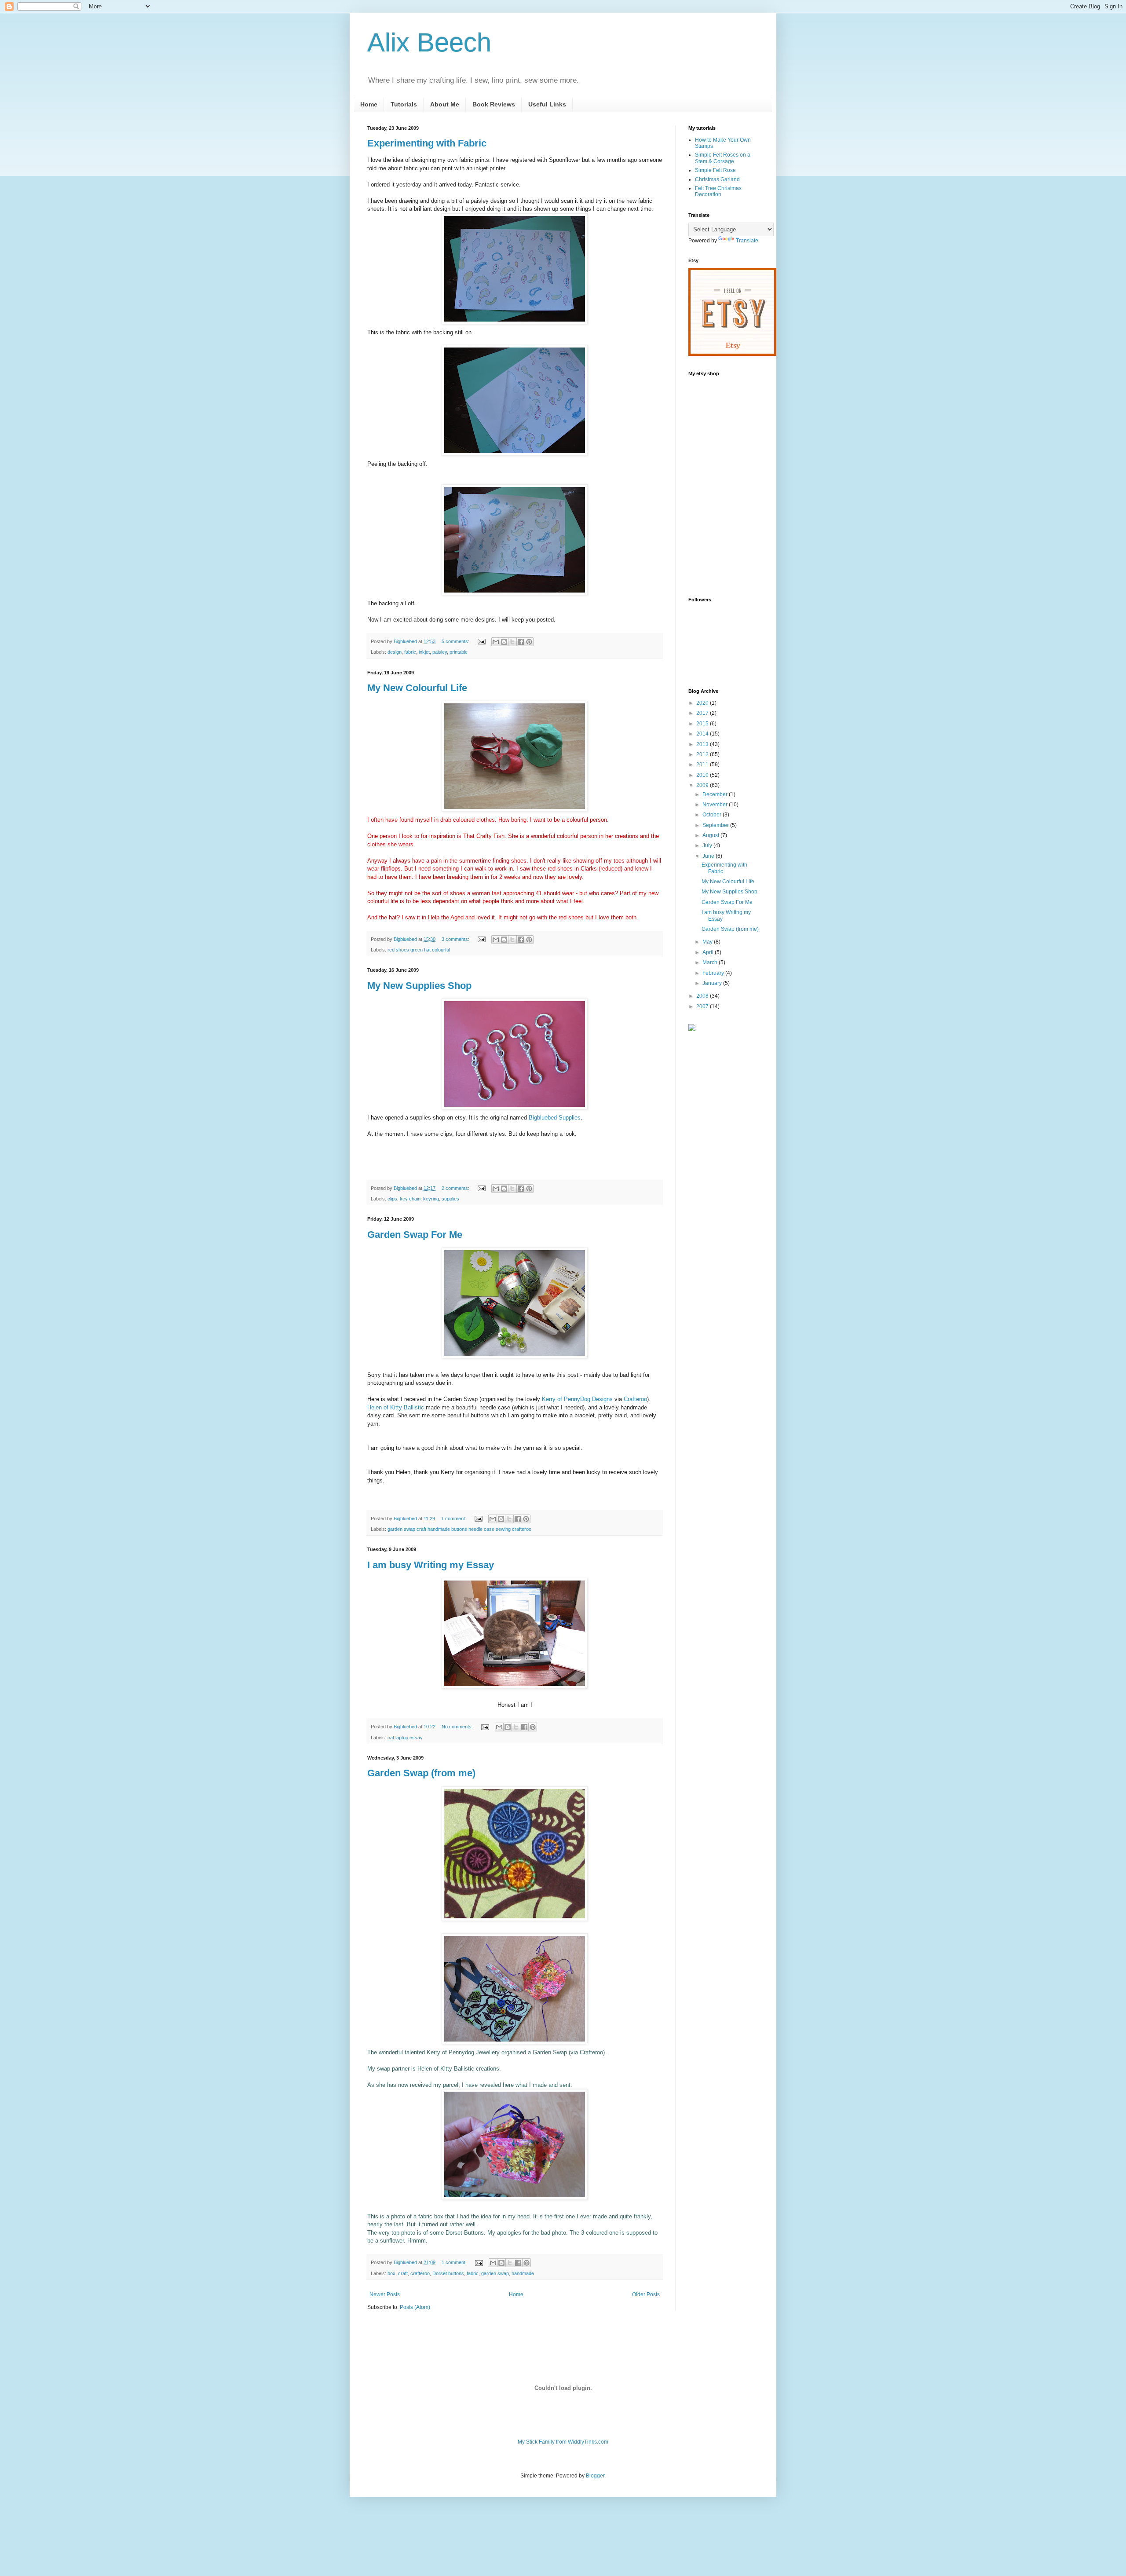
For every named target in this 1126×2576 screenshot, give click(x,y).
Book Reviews (494, 104)
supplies (450, 1199)
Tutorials (404, 104)
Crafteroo (635, 1399)
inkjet (424, 652)
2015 (703, 724)
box (391, 2273)
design (395, 652)
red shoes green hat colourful (419, 950)
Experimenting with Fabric (427, 143)
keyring (431, 1199)
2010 (703, 775)
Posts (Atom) (415, 2307)
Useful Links (547, 104)
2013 (703, 744)
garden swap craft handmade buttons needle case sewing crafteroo (459, 1529)
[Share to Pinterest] (529, 642)
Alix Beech (429, 42)
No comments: (458, 1727)
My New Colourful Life (417, 688)
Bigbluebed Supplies (555, 1118)
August (711, 835)
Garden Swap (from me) (421, 1773)
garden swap (495, 2273)
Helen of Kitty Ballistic (396, 1407)
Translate (747, 241)
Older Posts (646, 2294)
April (709, 952)
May (708, 942)
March (711, 962)
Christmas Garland (717, 179)
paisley (440, 652)
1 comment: (454, 1519)
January (713, 983)
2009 (703, 785)
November (716, 805)
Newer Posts (385, 2294)
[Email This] (496, 642)
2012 (703, 754)
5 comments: (456, 641)
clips (392, 1199)
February (714, 973)
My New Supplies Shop (419, 986)
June (709, 856)
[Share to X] (512, 642)
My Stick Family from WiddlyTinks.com (563, 2442)
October (713, 815)
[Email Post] (481, 641)
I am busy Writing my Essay (431, 1565)
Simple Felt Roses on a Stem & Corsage (723, 158)
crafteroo (420, 2273)
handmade (523, 2273)
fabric (410, 652)
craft (403, 2273)
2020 (703, 703)
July (708, 845)
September (716, 825)
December (716, 794)
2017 (703, 713)
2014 (703, 734)
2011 (703, 765)
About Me (445, 104)
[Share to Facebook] (521, 642)
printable (459, 652)
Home (369, 104)
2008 (703, 996)
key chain (410, 1199)
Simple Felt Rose (715, 170)
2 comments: (456, 1188)
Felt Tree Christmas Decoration (718, 191)
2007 (703, 1006)
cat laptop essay (405, 1738)
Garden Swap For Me (415, 1235)
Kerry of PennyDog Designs (578, 1399)
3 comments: (456, 939)
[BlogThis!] (504, 642)
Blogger (595, 2476)
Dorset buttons (448, 2273)
